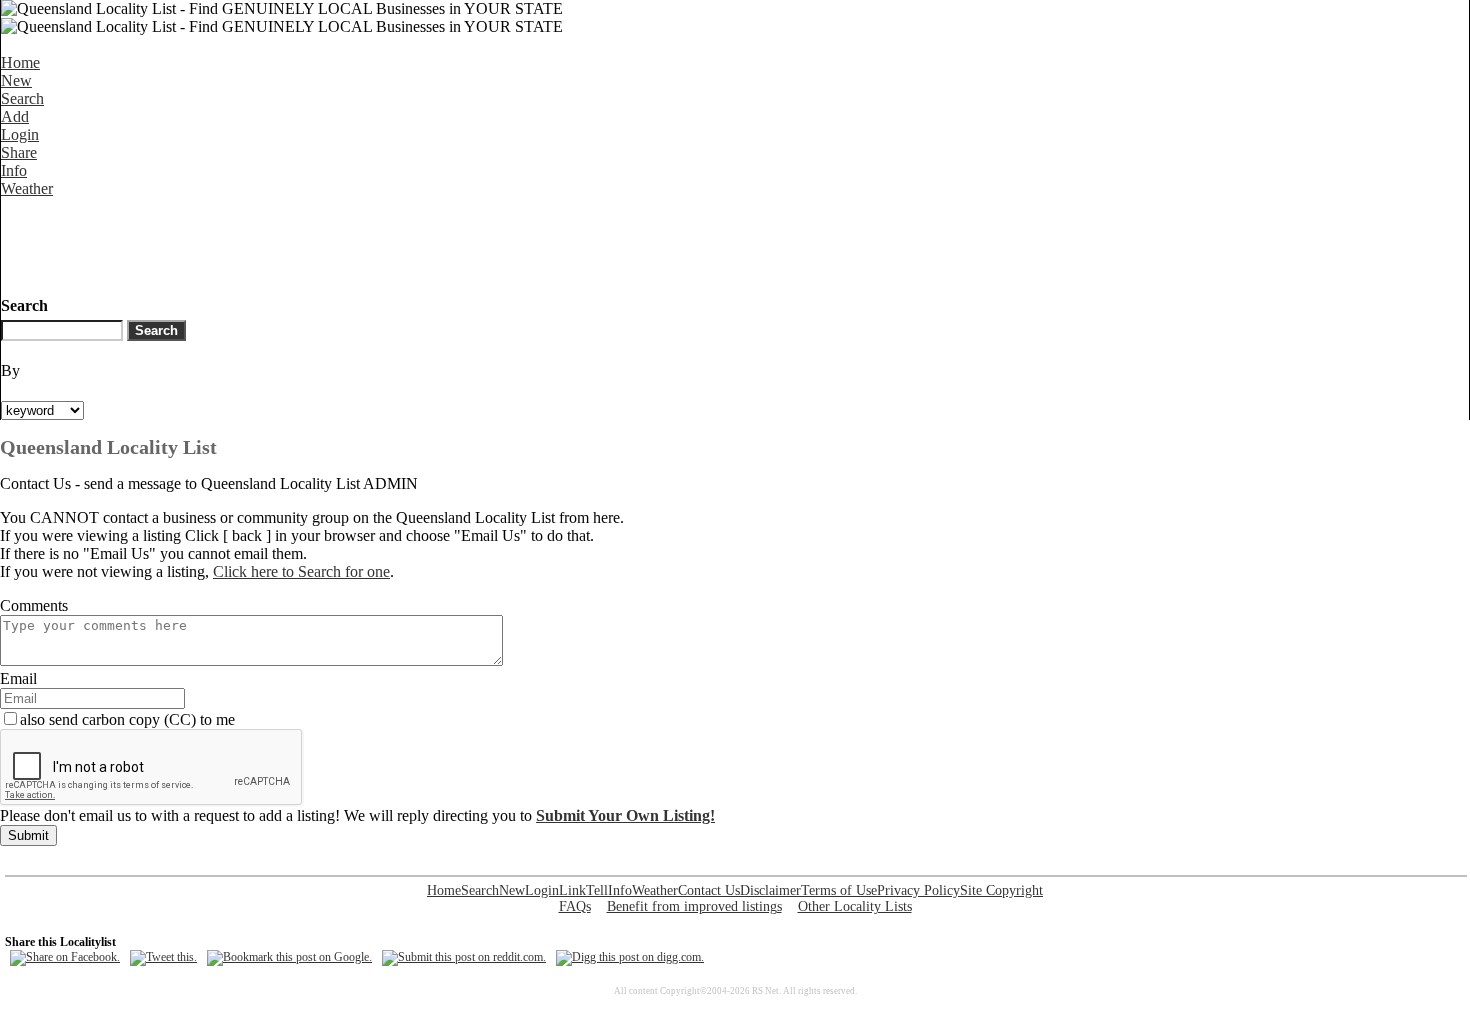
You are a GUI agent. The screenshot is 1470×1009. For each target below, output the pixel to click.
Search (22, 98)
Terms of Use (839, 890)
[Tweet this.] (163, 957)
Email (18, 678)
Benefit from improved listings (694, 906)
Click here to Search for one (301, 571)
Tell (597, 890)
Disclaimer (770, 890)
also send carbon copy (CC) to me (127, 719)
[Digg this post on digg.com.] (630, 957)
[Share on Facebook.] (65, 957)
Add (15, 116)
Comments (34, 605)
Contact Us (709, 890)
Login (20, 134)
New (16, 80)
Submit (28, 835)
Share (19, 152)
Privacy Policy (918, 890)
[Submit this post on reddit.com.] (464, 957)
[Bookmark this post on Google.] (289, 957)
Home (20, 62)
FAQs (575, 906)
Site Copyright (1001, 890)
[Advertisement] (365, 243)
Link (572, 890)
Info (14, 170)
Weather (27, 188)
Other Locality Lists (855, 906)
